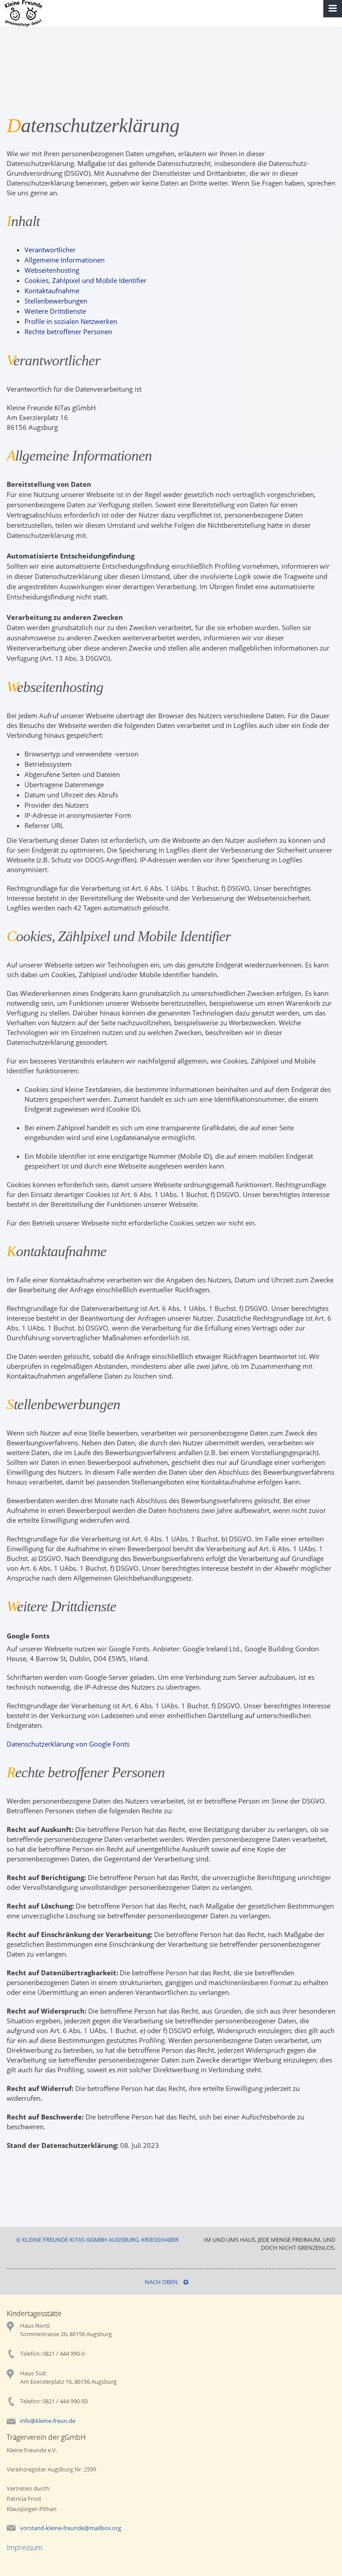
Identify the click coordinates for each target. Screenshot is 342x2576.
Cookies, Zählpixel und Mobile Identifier (85, 280)
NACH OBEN (162, 2282)
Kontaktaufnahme (52, 291)
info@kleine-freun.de (48, 2421)
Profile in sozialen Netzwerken (71, 321)
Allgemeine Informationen (65, 260)
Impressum (24, 2548)
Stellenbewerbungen (56, 301)
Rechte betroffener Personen (68, 332)
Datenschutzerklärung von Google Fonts (68, 1744)
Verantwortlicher (50, 250)
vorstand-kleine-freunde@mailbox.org (71, 2528)
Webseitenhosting (52, 270)
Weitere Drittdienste (55, 311)
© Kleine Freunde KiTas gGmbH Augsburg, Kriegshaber (97, 2240)
